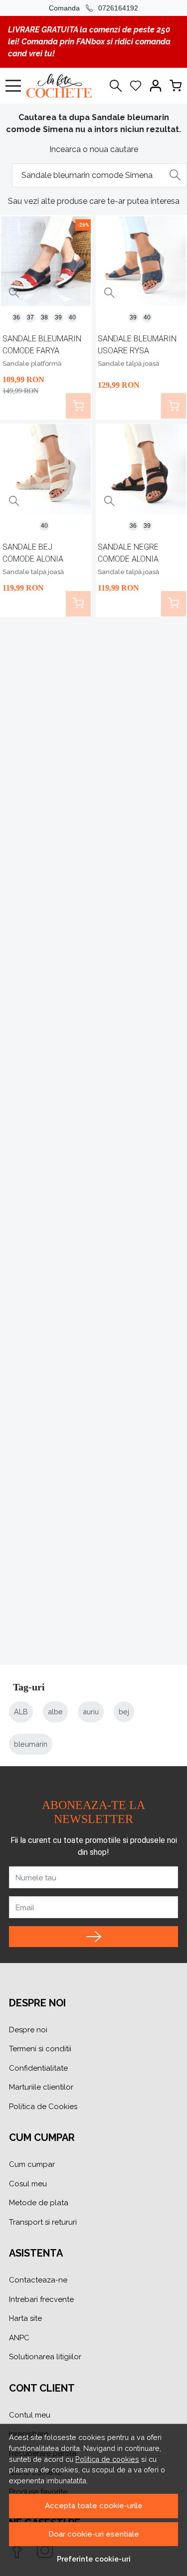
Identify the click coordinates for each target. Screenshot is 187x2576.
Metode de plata (39, 2203)
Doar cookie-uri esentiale (94, 2534)
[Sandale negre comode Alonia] (141, 469)
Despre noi (28, 2030)
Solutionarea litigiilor (45, 2357)
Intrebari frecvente (41, 2299)
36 (16, 317)
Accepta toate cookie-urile (94, 2506)
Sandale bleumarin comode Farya (42, 345)
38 (44, 317)
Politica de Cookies (43, 2107)
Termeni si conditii (40, 2049)
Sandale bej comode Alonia (33, 553)
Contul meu (30, 2415)
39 (58, 317)
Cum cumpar (32, 2164)
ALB (21, 1712)
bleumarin (31, 1744)
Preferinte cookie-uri (94, 2559)
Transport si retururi (43, 2222)
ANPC (19, 2338)
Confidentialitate (38, 2068)
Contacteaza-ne (38, 2280)
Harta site (25, 2318)
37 (30, 317)
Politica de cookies (107, 2459)
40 (72, 317)
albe (55, 1712)
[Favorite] (136, 86)
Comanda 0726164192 (93, 8)
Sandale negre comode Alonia (128, 553)
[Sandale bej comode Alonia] (46, 469)
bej (124, 1712)
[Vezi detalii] (14, 293)
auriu (91, 1712)
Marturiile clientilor (41, 2087)
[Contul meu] (156, 86)
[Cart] (176, 86)
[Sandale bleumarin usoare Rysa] (141, 261)
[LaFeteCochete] (62, 86)
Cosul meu (28, 2184)
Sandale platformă (32, 364)
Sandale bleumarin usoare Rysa (137, 345)
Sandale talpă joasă (128, 364)
